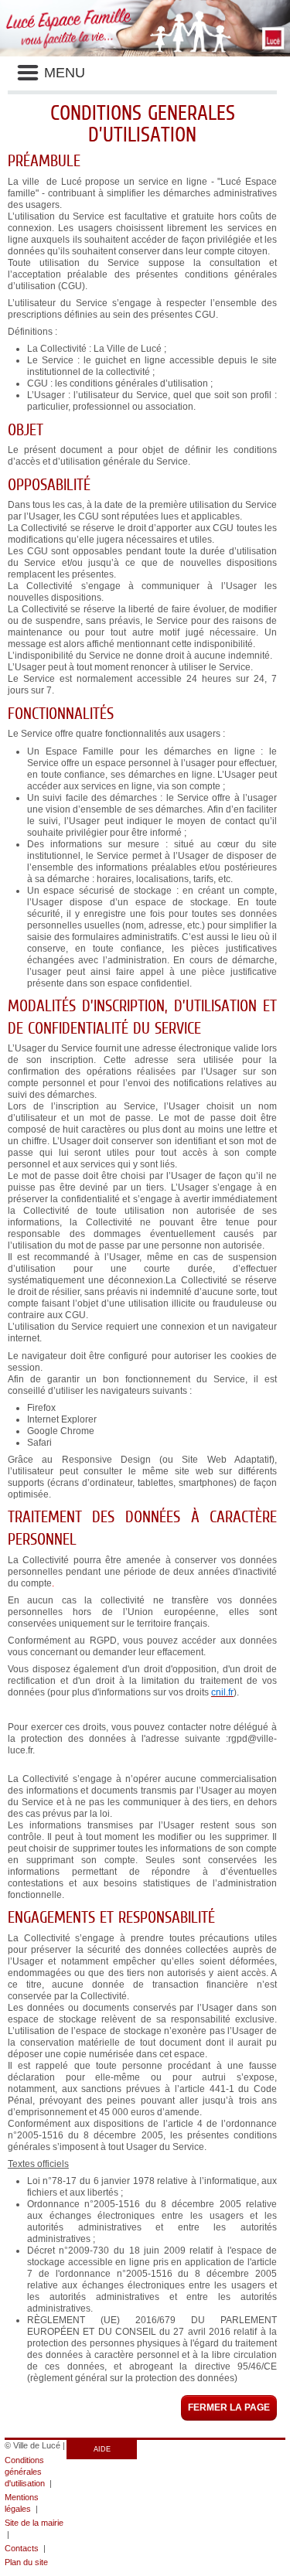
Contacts (22, 2548)
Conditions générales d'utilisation (25, 2472)
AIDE (102, 2449)
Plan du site (26, 2562)
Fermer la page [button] (229, 2407)
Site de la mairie (34, 2523)
